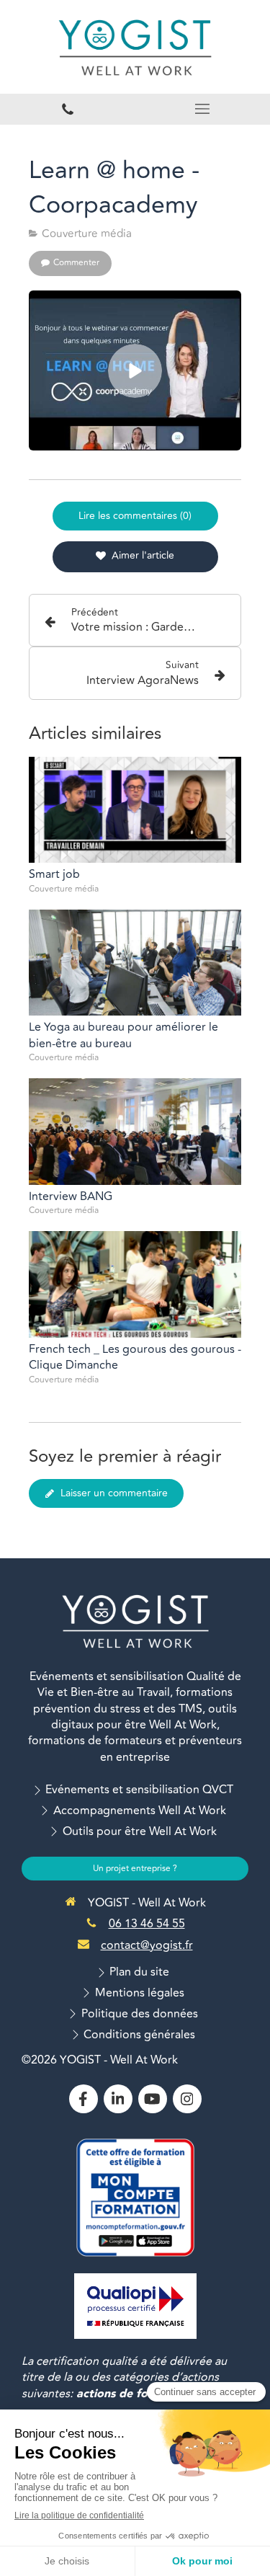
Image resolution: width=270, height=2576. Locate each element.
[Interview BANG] (135, 1132)
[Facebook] (84, 2099)
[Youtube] (153, 2099)
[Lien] (135, 2306)
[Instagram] (187, 2099)
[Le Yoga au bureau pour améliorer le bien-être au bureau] (135, 963)
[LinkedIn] (118, 2099)
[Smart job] (135, 810)
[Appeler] (68, 109)
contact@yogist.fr (147, 1945)
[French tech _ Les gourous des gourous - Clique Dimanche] (135, 1284)
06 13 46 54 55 (147, 1924)
